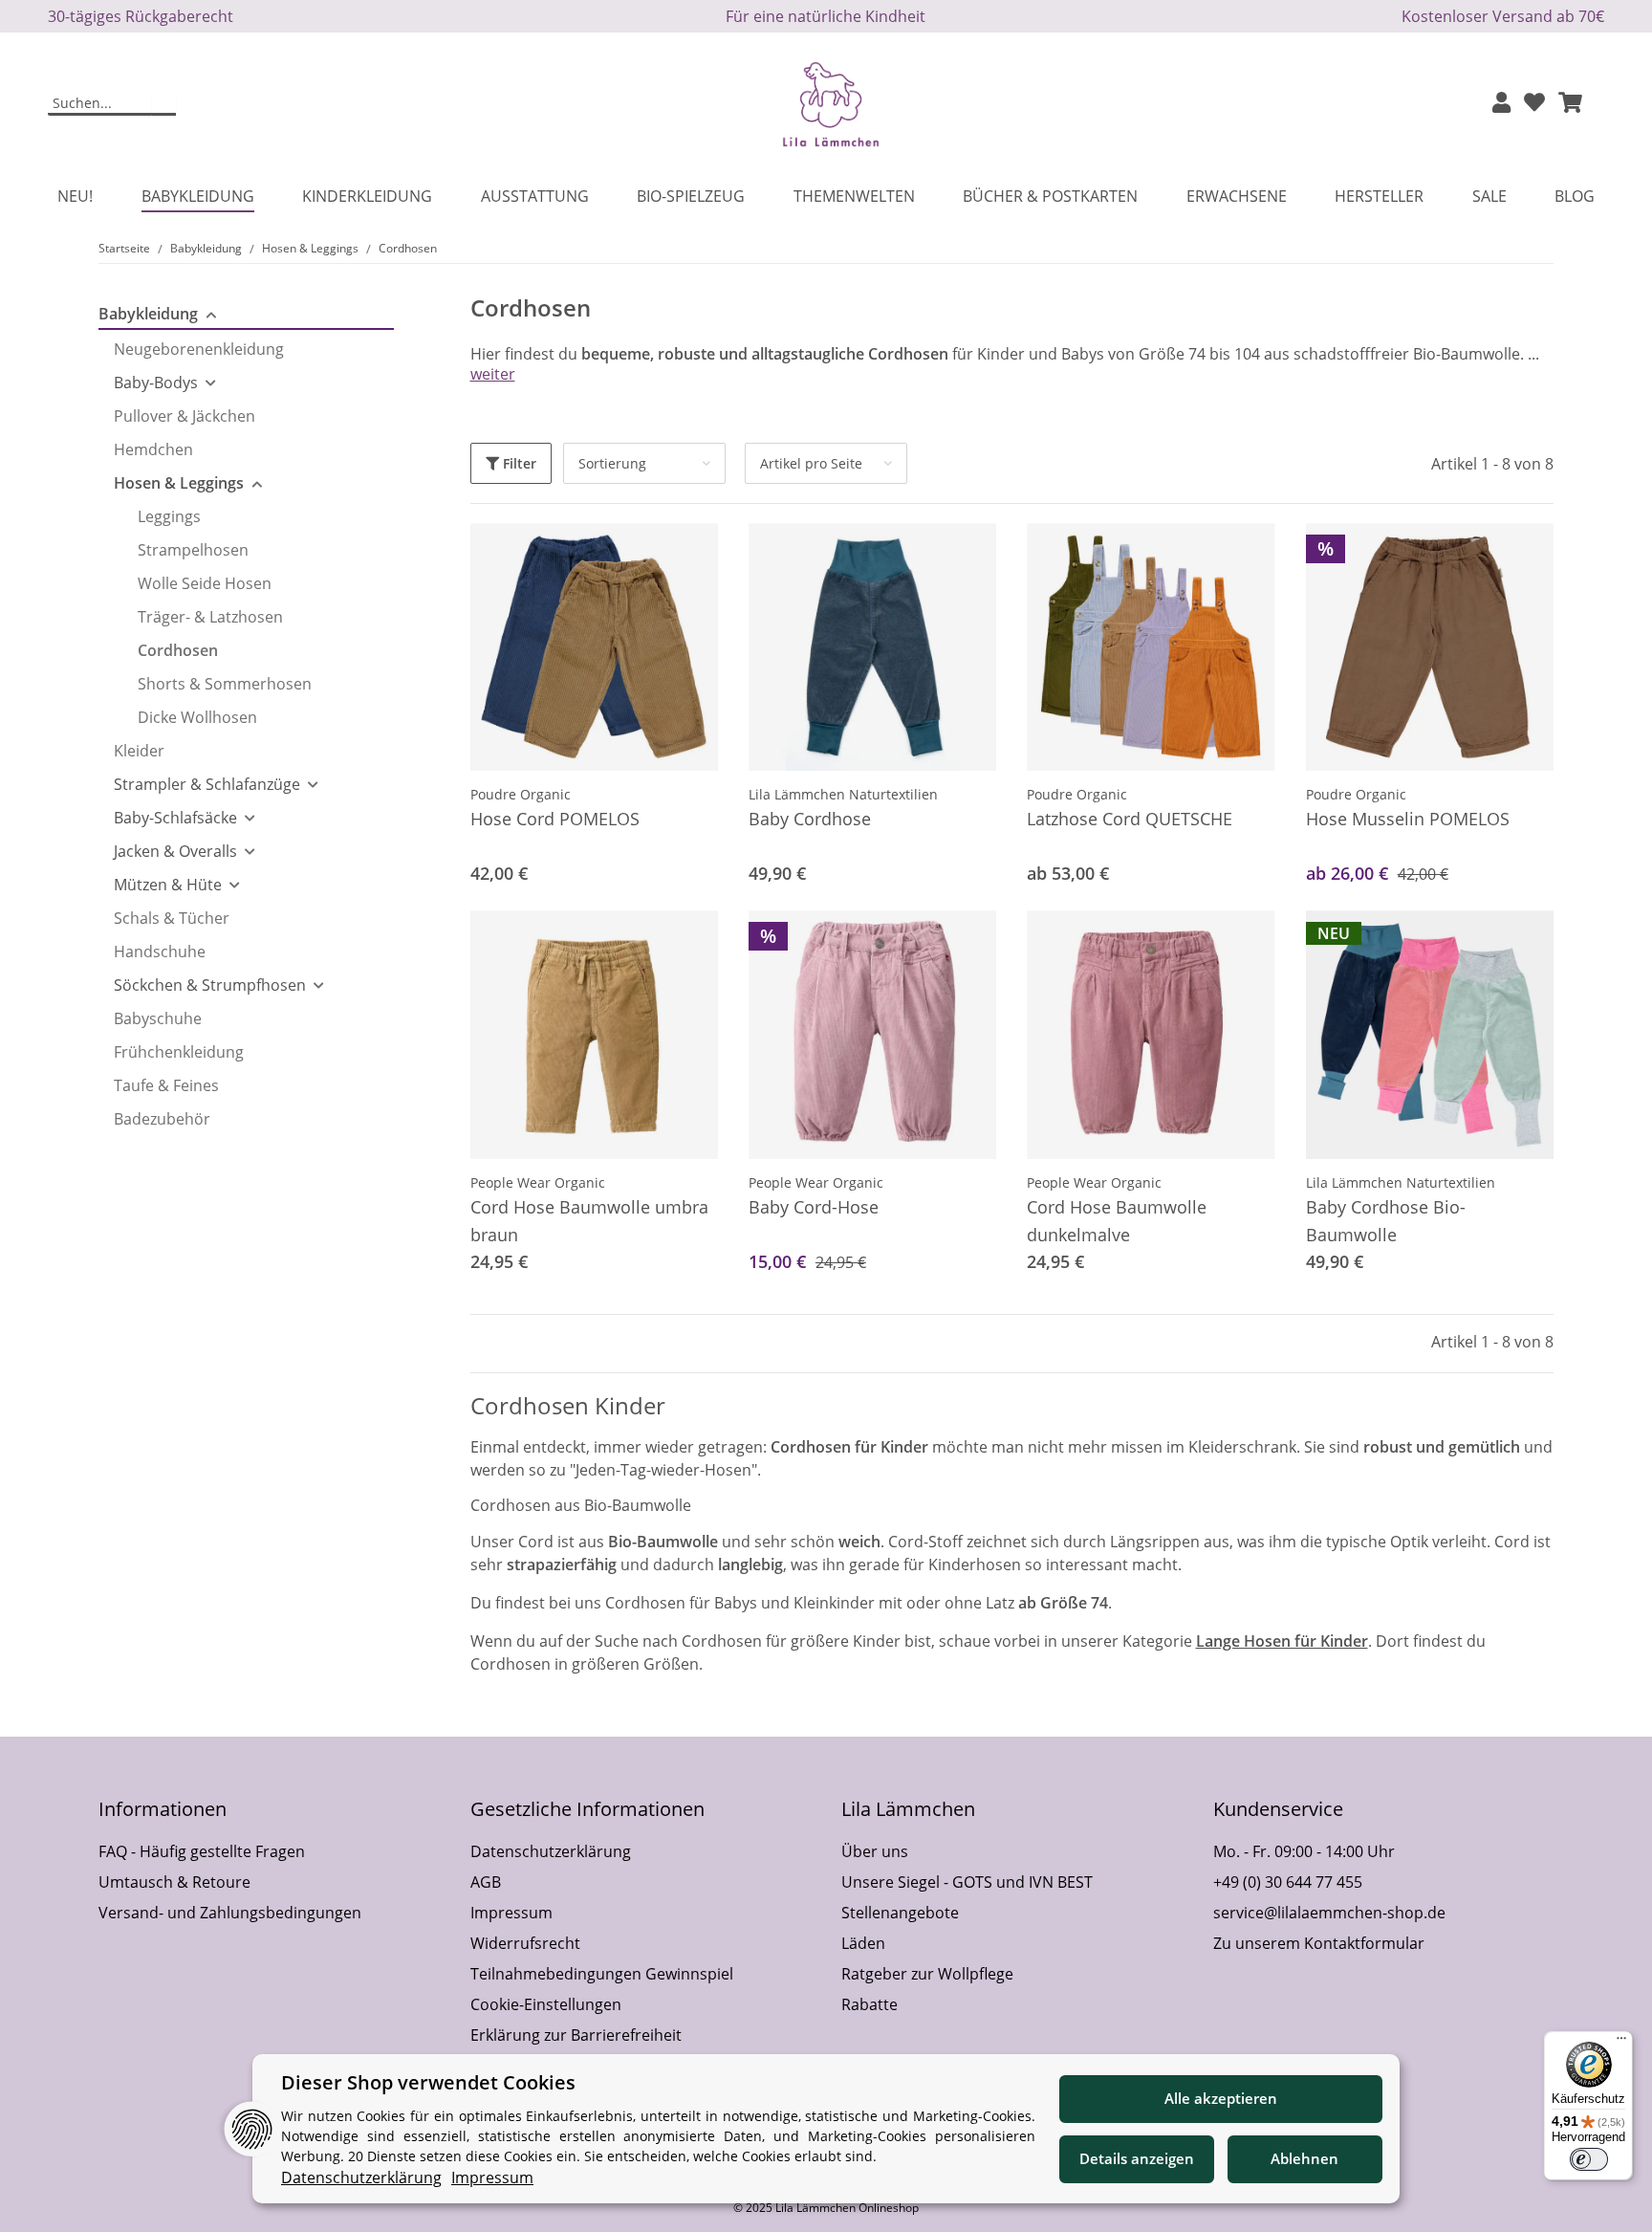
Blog (1575, 196)
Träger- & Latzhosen (210, 617)
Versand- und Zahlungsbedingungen (230, 1913)
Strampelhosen (193, 550)
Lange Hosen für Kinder (1282, 1641)
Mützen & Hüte (168, 885)
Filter (518, 463)
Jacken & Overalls (175, 851)
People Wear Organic (538, 1182)
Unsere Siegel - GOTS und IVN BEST (967, 1882)
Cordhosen (178, 650)
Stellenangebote (900, 1913)
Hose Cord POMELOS (555, 819)
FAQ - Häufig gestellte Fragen (202, 1851)
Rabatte (869, 2004)
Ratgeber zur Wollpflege (927, 1974)
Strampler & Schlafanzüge (207, 784)
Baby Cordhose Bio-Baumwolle (1386, 1221)
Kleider (139, 751)
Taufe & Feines (166, 1085)
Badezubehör (162, 1119)
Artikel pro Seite (811, 463)
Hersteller (1379, 196)
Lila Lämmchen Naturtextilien (843, 794)
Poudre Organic (521, 794)
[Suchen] (164, 104)
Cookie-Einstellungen (546, 2004)
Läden (863, 1943)
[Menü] (1621, 2043)
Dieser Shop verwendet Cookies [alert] (428, 2082)
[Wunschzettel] (1534, 104)
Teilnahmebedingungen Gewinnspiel (602, 1974)
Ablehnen (1304, 2158)
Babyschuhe (158, 1018)
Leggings (169, 516)
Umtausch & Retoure (174, 1882)
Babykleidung (148, 314)
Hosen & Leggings (179, 483)
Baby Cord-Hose (814, 1207)
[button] (1501, 104)
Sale (1489, 196)
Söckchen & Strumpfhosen (210, 985)
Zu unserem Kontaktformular (1319, 1943)
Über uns (875, 1851)
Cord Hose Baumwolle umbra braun (589, 1221)
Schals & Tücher (172, 918)
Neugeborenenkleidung (199, 349)
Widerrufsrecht (525, 1943)
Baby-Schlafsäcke (175, 818)
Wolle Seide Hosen (205, 583)
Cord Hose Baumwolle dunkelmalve (1117, 1221)
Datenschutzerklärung (551, 1851)
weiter (493, 374)
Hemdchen (153, 449)
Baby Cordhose (810, 819)
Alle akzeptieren (1221, 2098)
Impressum (511, 1913)
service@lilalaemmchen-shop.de (1329, 1913)
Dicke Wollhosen (197, 717)
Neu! (75, 196)
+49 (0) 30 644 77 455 (1288, 1882)
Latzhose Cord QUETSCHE (1130, 819)
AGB (486, 1882)
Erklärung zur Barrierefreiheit (576, 2035)
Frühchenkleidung (179, 1052)
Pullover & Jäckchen (185, 416)
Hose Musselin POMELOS (1408, 819)
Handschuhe (160, 952)
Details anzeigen (1137, 2158)
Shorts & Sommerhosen (225, 684)
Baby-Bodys (156, 383)
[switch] (1589, 2159)
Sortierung (612, 463)
